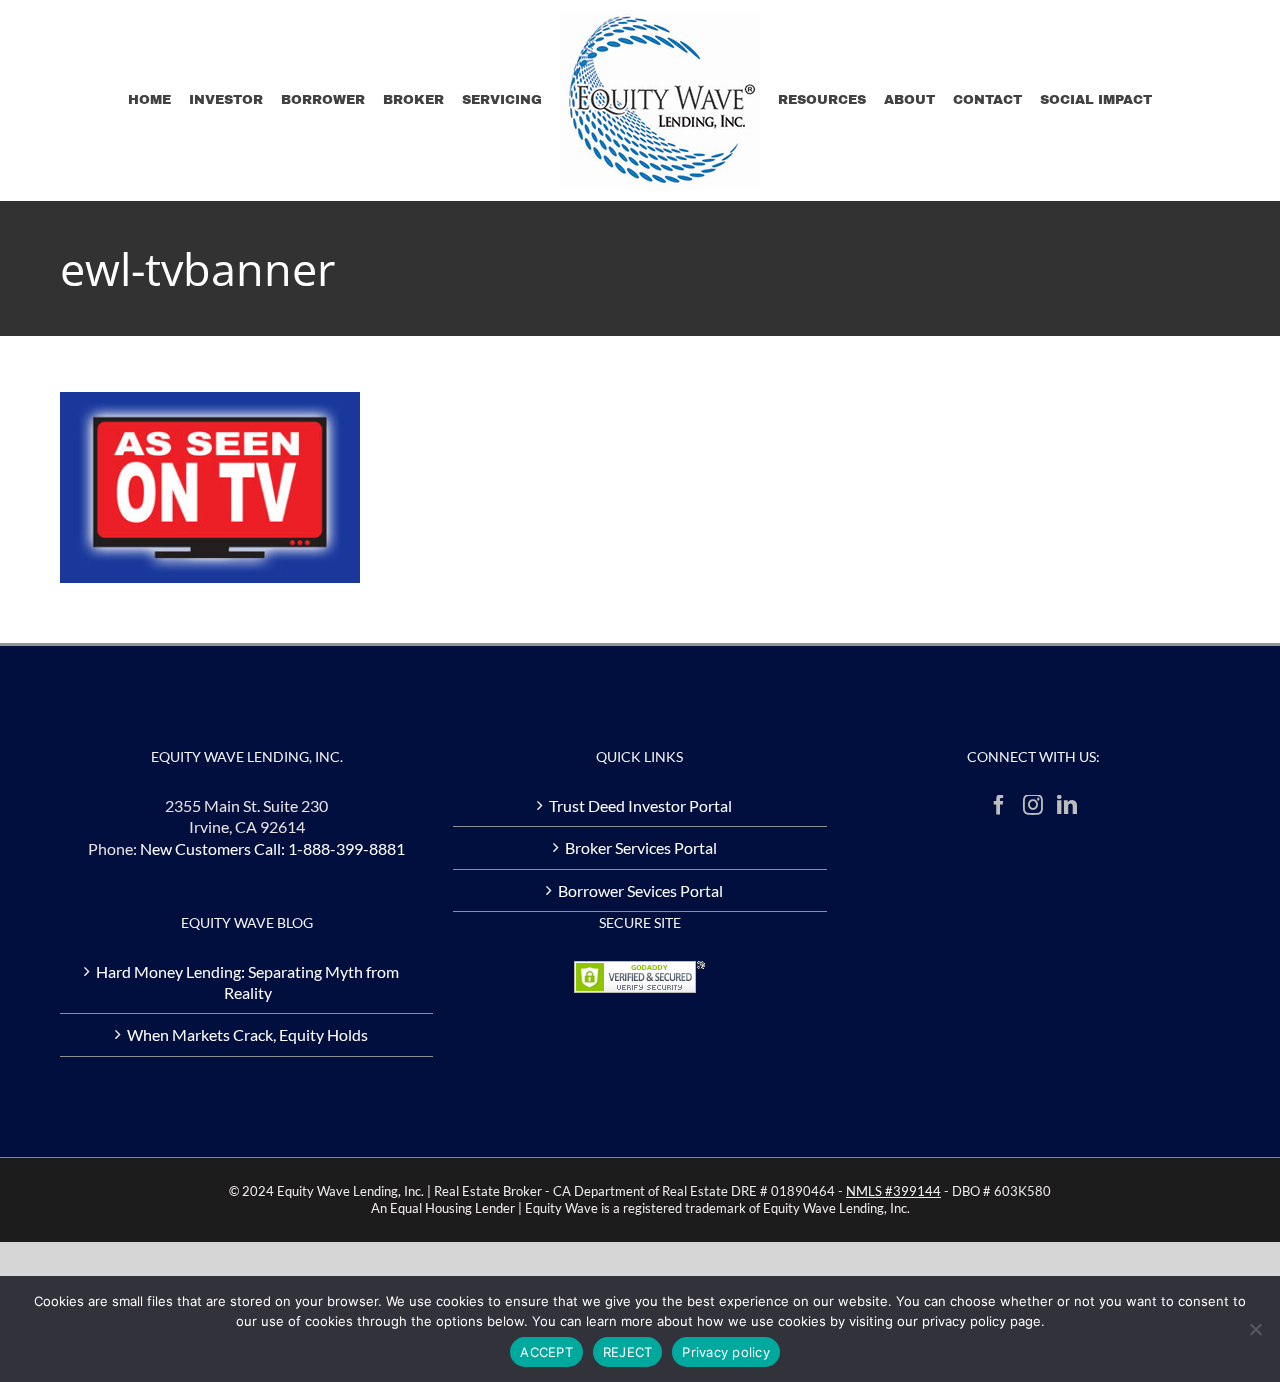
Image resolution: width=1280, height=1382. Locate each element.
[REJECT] (1255, 1329)
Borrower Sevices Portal (640, 890)
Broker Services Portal (641, 847)
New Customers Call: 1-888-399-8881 (272, 848)
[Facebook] (999, 805)
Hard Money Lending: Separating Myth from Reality (247, 982)
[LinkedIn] (1067, 805)
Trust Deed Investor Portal (640, 805)
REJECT (628, 1352)
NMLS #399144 (893, 1191)
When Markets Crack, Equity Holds (247, 1034)
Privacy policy (726, 1352)
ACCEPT (546, 1352)
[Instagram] (1033, 805)
